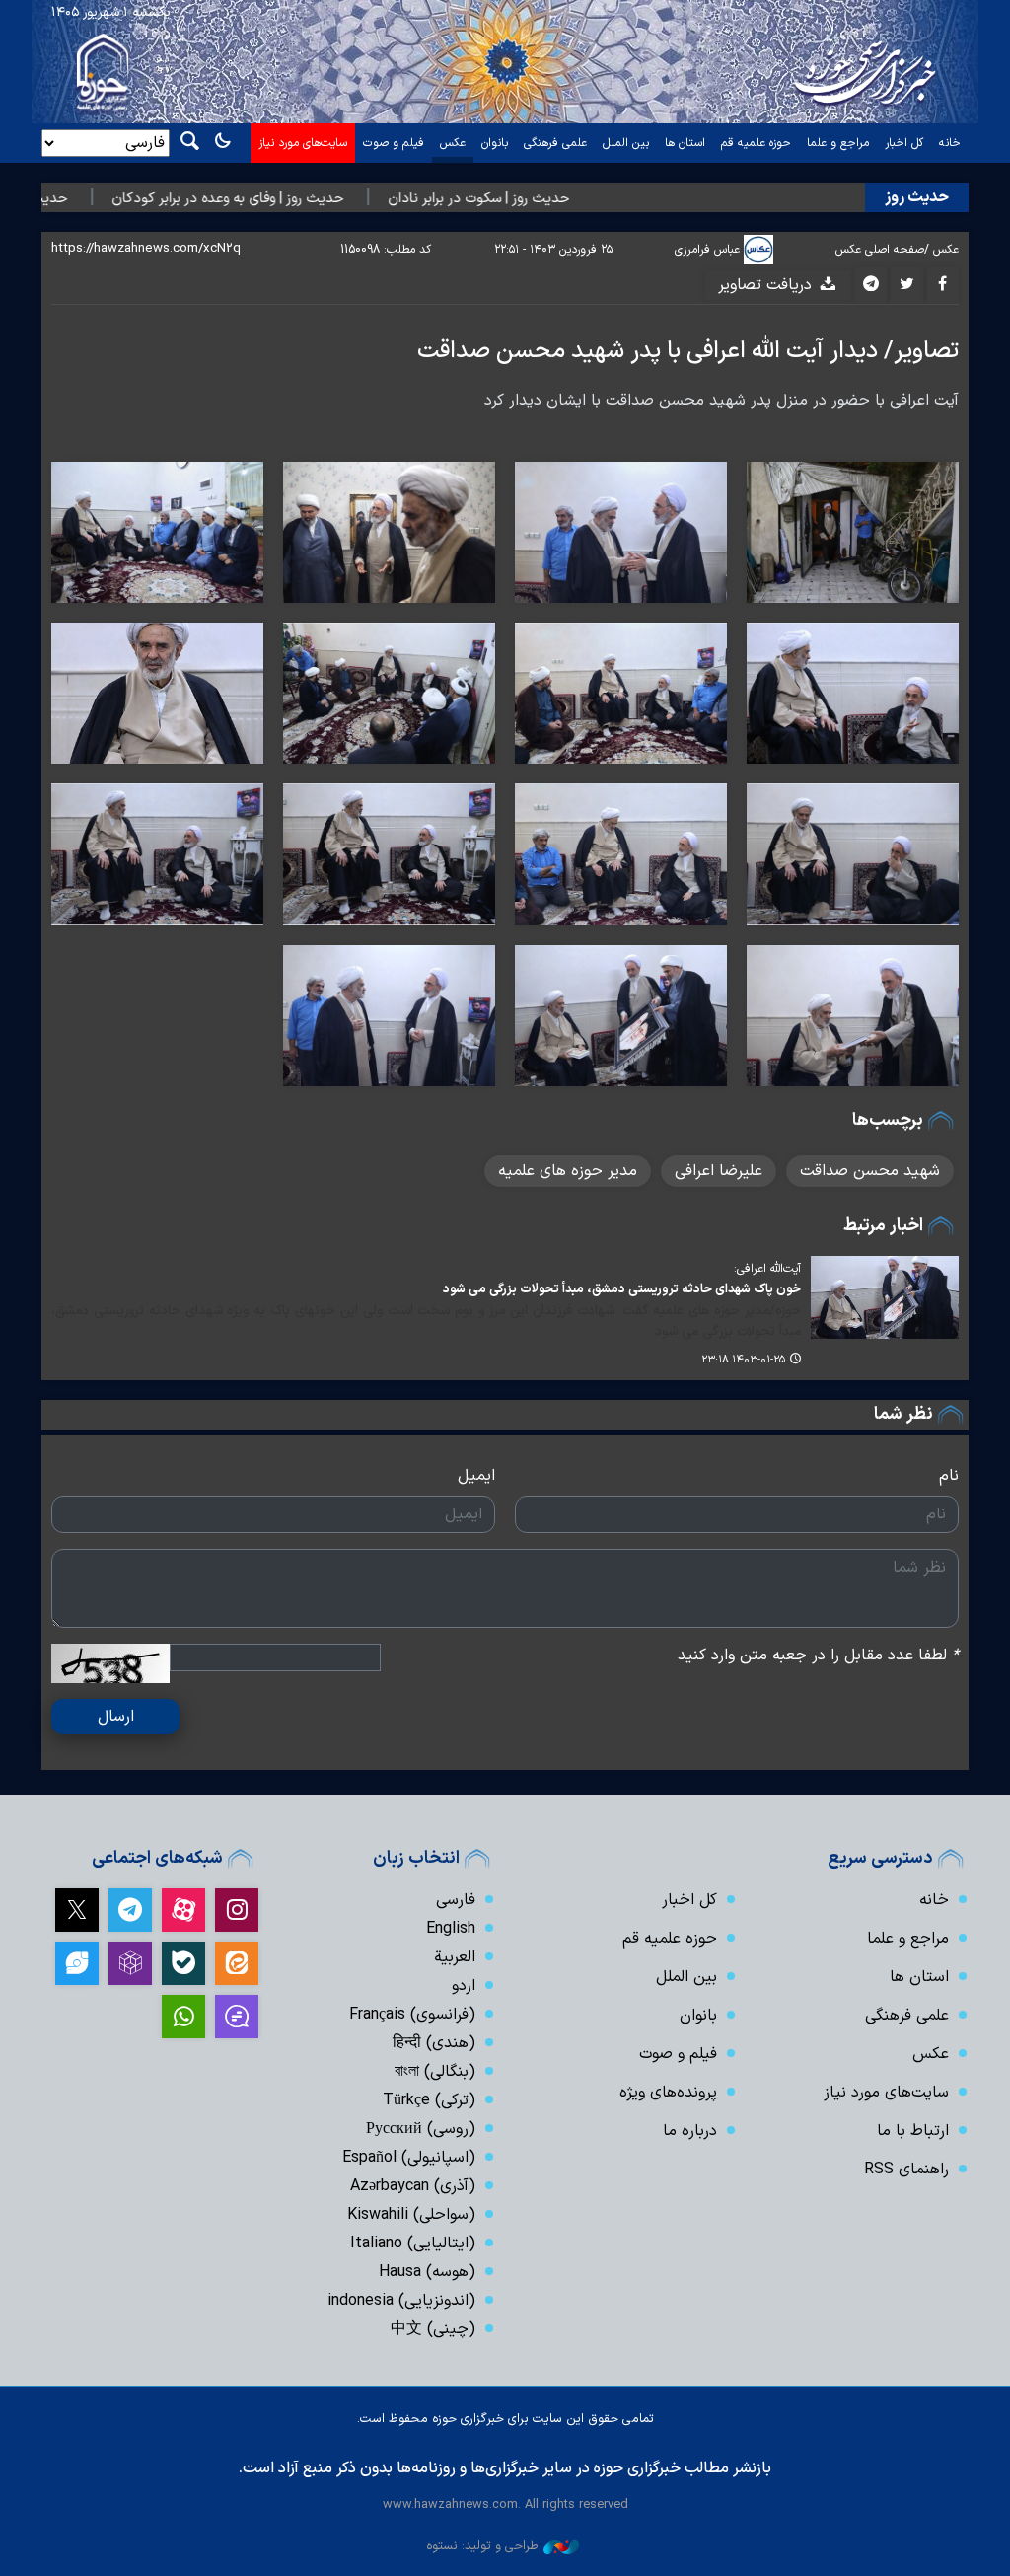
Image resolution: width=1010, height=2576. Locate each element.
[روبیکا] (130, 1963)
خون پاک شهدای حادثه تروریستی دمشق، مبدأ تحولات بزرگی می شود (622, 1289)
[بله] (183, 1963)
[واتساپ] (183, 2017)
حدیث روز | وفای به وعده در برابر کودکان (272, 199)
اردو (464, 1986)
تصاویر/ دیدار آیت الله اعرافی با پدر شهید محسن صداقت (688, 351)
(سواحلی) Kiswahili (411, 2215)
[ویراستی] (77, 1963)
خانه (950, 143)
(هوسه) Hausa (427, 2272)
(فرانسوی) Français (412, 2015)
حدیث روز (917, 197)
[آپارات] (183, 1910)
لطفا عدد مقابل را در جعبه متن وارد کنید (818, 1656)
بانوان (495, 143)
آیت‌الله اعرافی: (767, 1269)
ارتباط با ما (913, 2131)
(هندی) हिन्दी (434, 2043)
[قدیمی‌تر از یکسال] (885, 1297)
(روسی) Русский (421, 2129)
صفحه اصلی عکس (880, 250)
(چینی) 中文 (433, 2329)
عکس (453, 143)
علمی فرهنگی (555, 143)
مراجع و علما (838, 143)
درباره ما (690, 2131)
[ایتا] (237, 1963)
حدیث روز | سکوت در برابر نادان (523, 199)
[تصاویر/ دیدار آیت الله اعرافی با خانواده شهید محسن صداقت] (853, 532)
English (451, 1929)
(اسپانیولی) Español (409, 2158)
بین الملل (626, 143)
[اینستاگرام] (237, 1910)
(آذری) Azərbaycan (413, 2186)
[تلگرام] (130, 1910)
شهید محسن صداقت (870, 1171)
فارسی (456, 1900)
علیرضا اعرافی (719, 1171)
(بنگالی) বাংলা (435, 2072)
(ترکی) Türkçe (429, 2100)
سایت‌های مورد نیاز (303, 143)
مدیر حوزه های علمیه (568, 1171)
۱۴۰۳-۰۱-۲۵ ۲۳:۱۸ (743, 1360)
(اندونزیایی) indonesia (401, 2301)
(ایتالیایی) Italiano (413, 2244)
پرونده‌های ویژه (668, 2093)
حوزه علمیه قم (756, 143)
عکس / (941, 250)
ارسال (116, 1717)
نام (949, 1476)
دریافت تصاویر (767, 285)
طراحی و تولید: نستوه (482, 2546)
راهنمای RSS (906, 2170)
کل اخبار (904, 143)
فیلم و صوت (394, 143)
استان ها (685, 143)
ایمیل (476, 1476)
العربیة (455, 1957)
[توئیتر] (77, 1910)
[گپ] (237, 2017)
